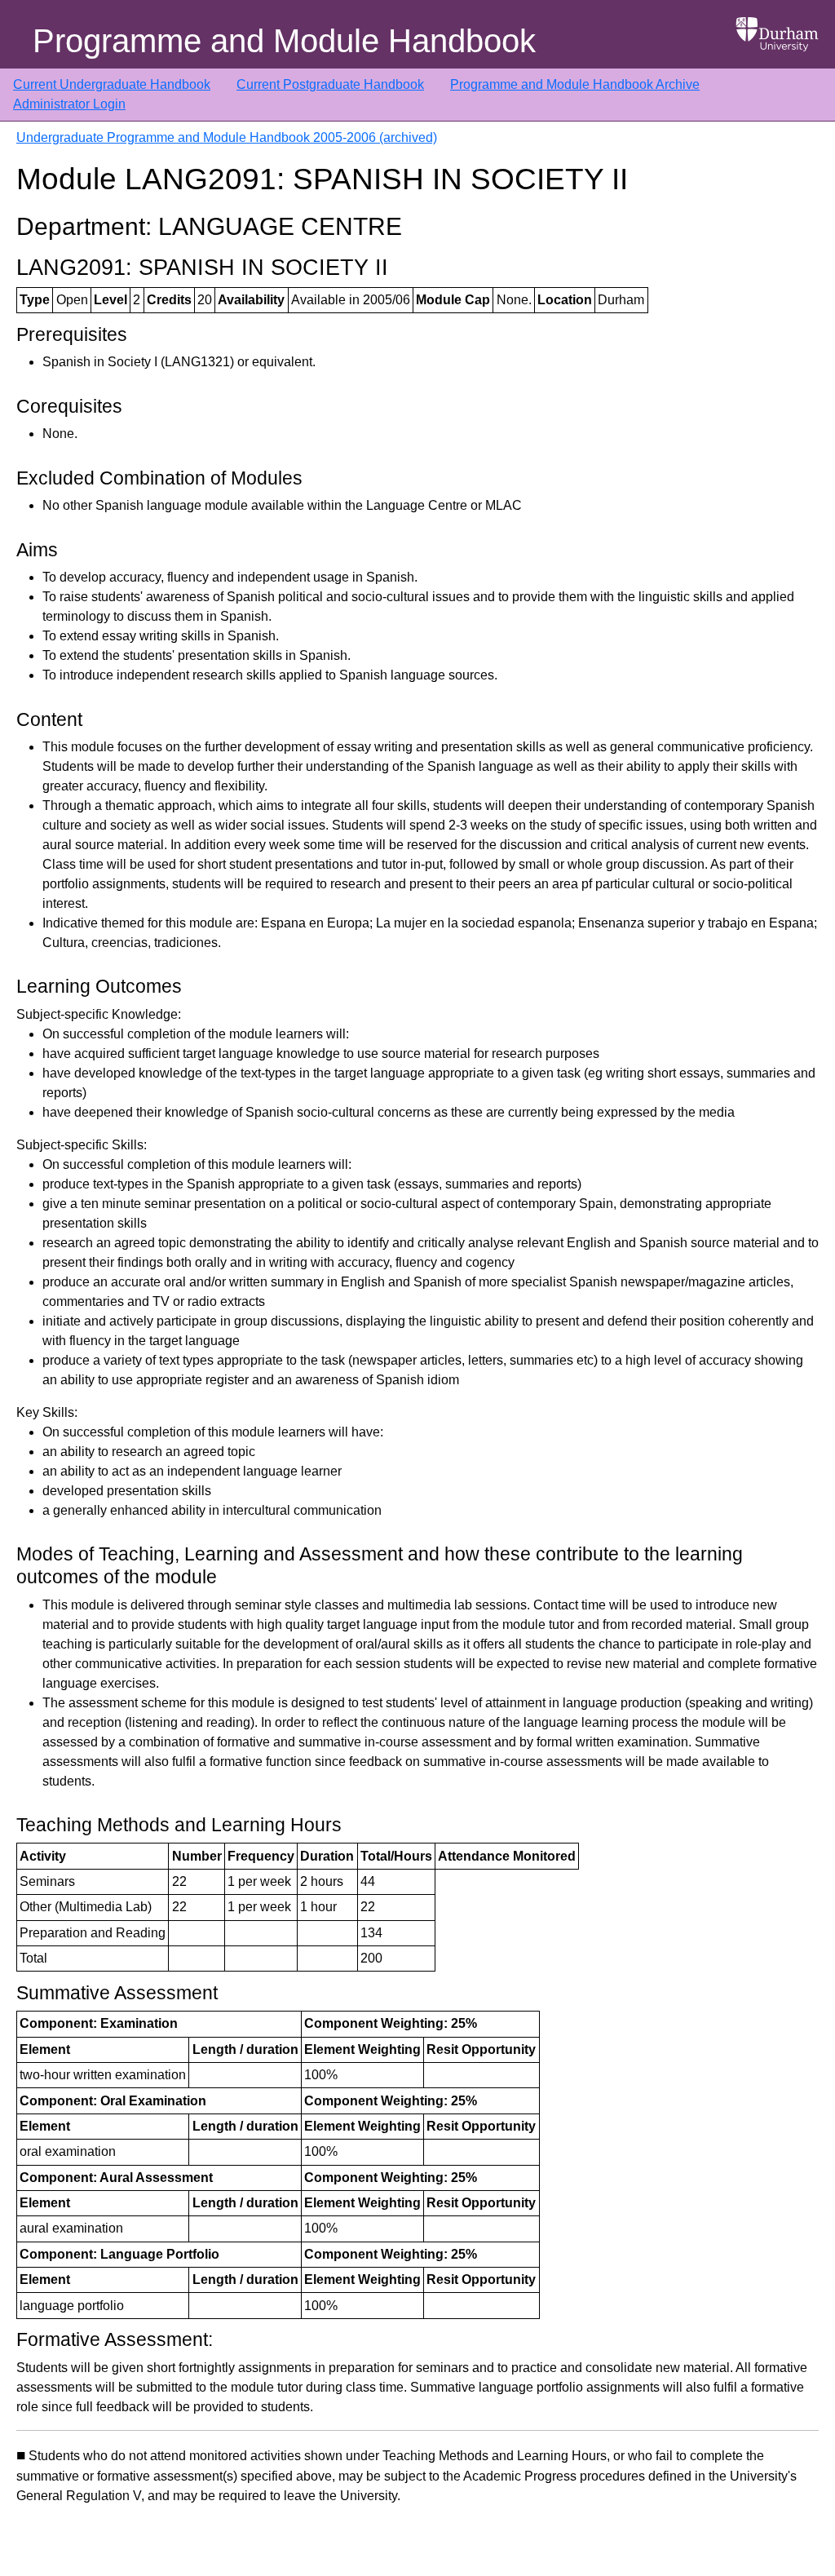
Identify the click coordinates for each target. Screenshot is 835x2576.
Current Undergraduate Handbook (112, 84)
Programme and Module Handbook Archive (575, 84)
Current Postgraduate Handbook (330, 84)
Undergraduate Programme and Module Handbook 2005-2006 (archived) (227, 137)
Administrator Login (69, 104)
